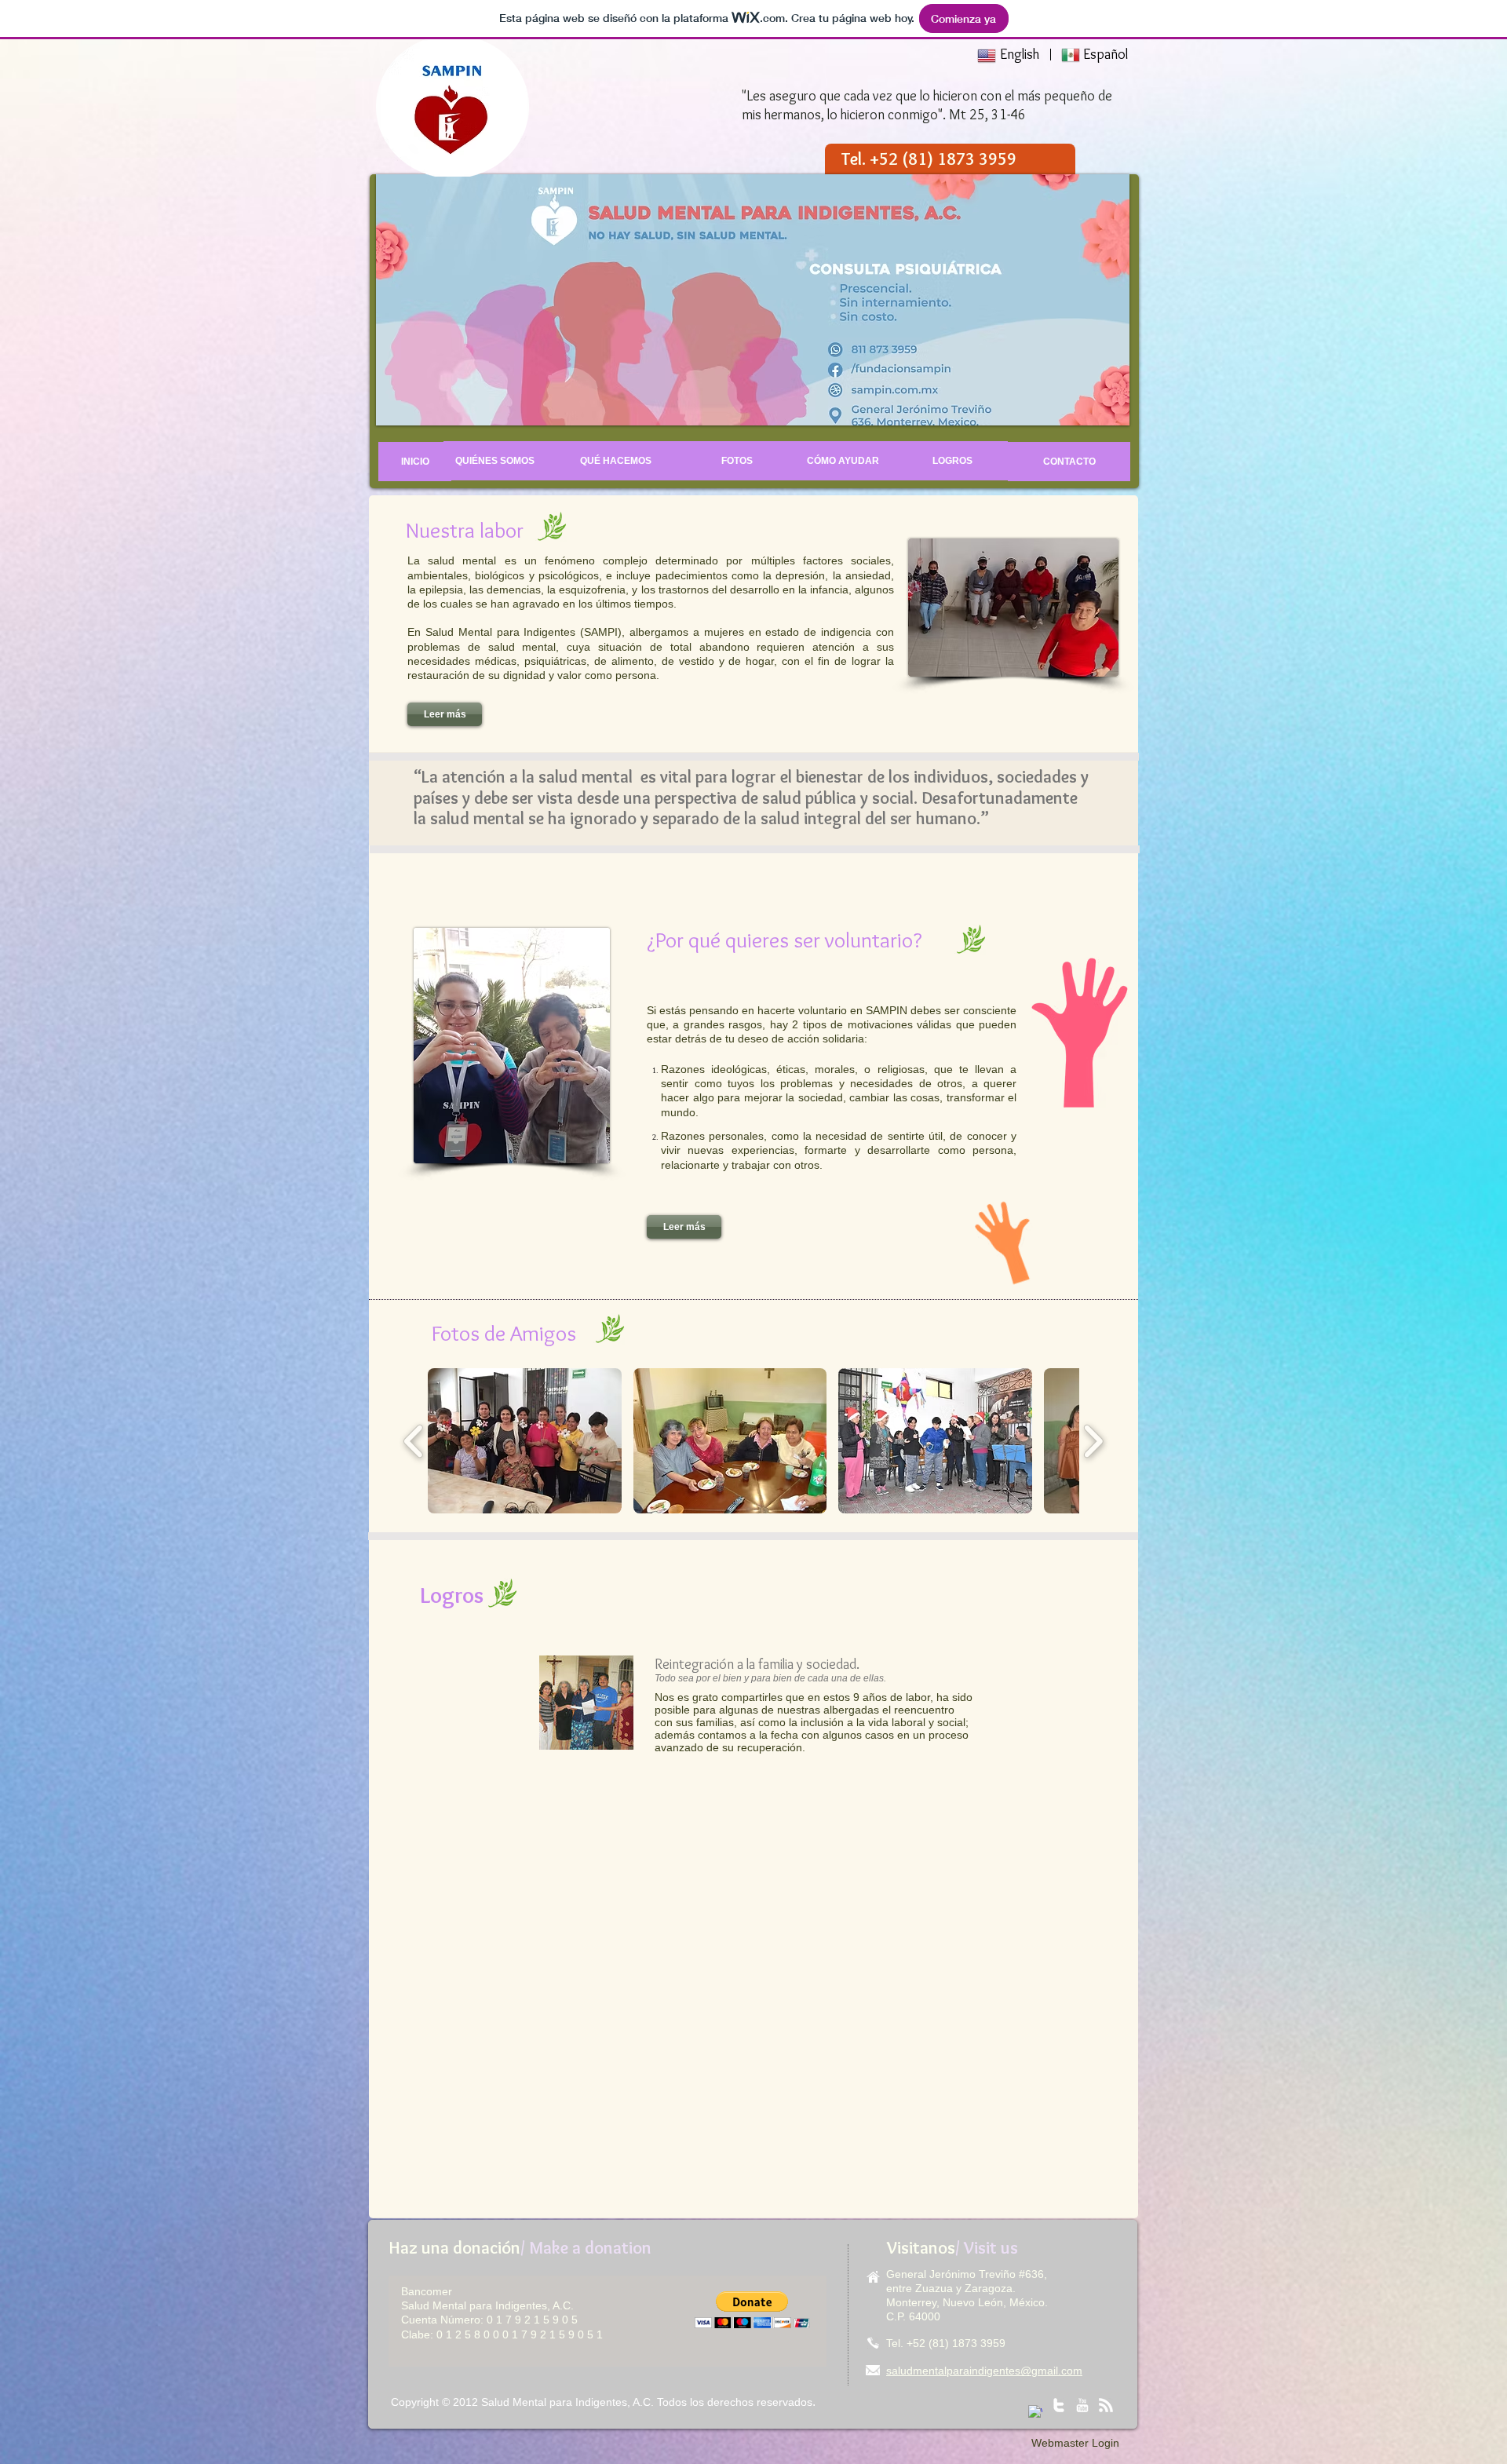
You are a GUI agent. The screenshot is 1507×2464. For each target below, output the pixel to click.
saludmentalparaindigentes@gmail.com (984, 2371)
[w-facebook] (1035, 2412)
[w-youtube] (1082, 2405)
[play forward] (1093, 1441)
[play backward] (414, 1441)
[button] (752, 2310)
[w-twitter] (1059, 2405)
